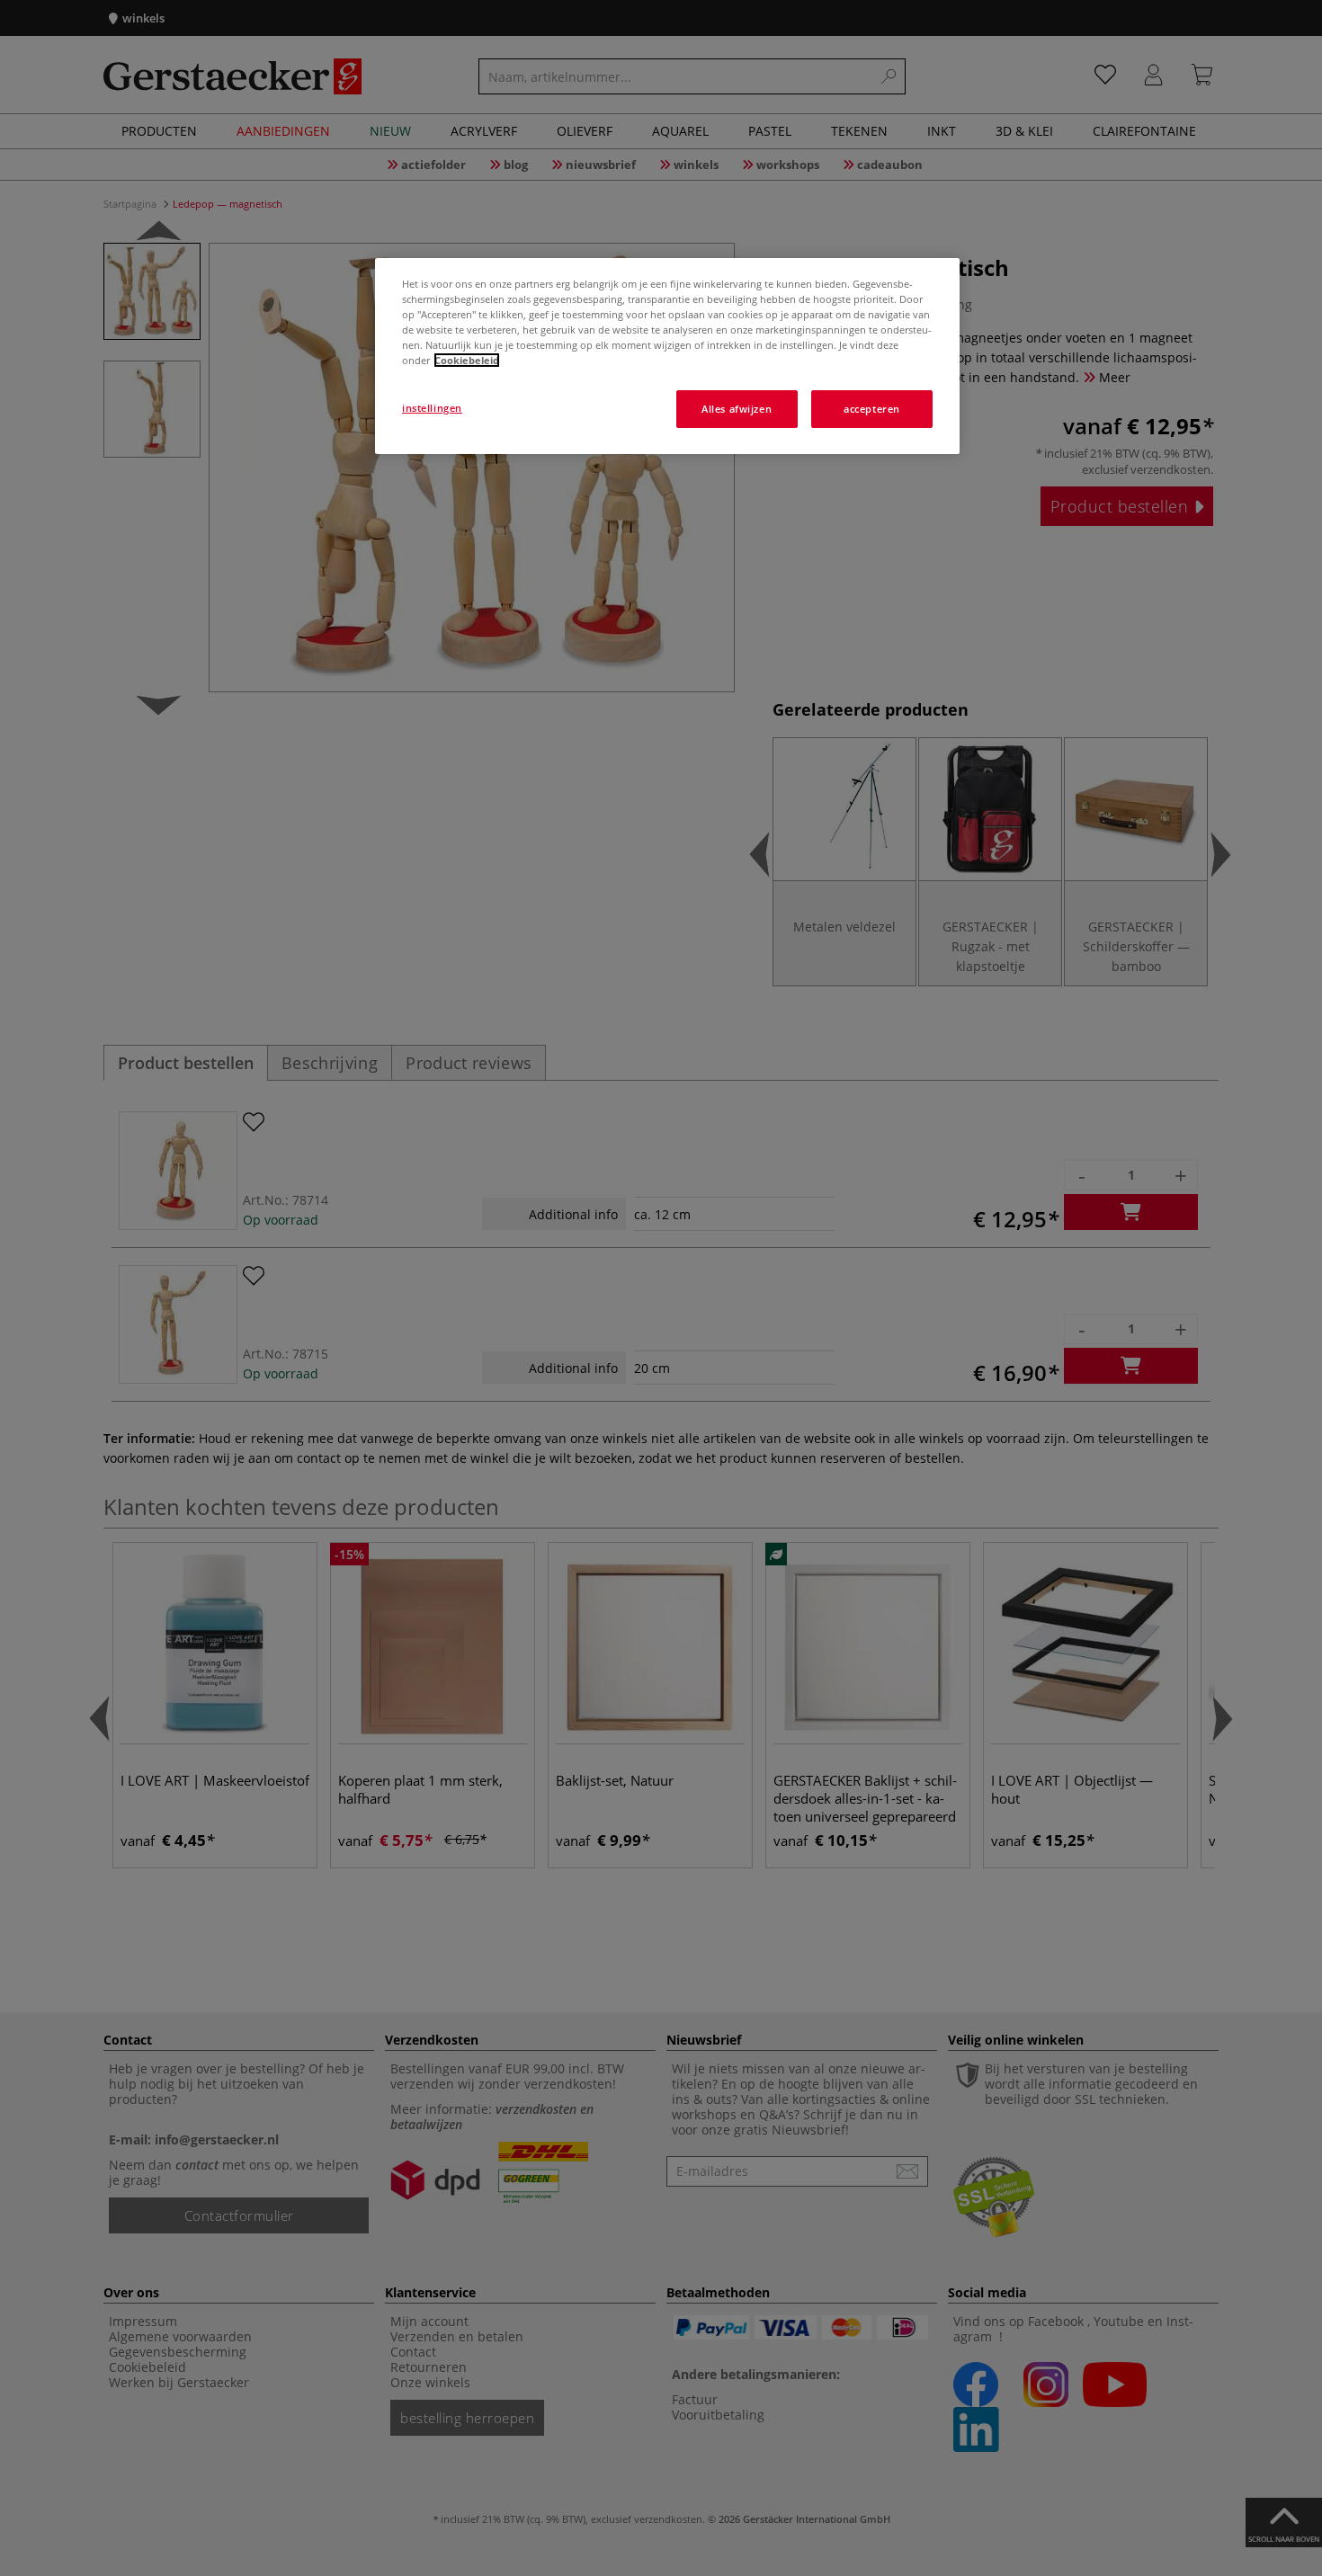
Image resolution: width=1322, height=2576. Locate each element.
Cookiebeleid (467, 360)
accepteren (872, 409)
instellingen (432, 408)
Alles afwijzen (737, 409)
